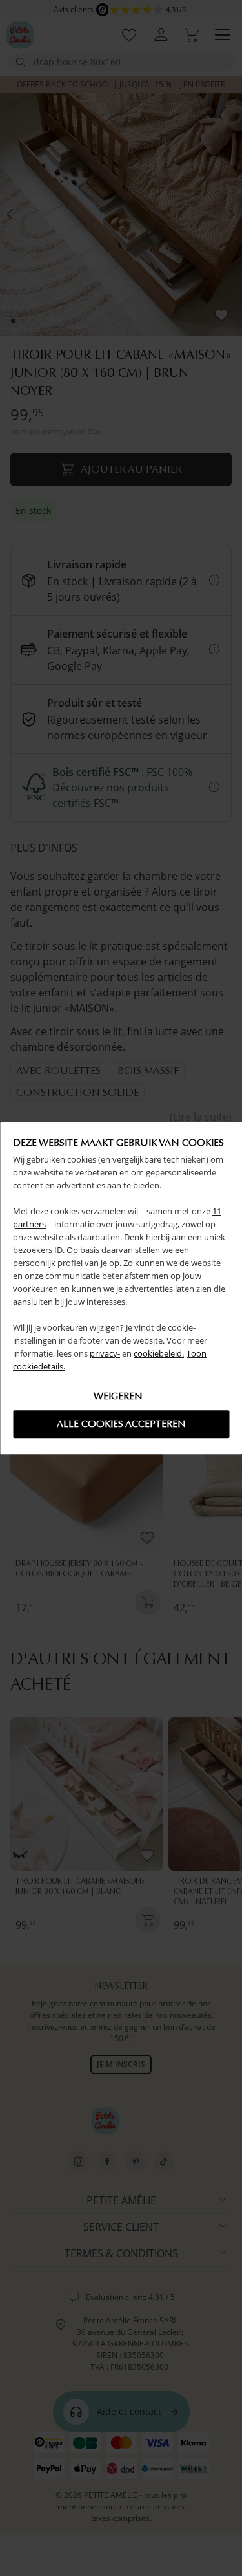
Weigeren (118, 1396)
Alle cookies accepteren (121, 1424)
